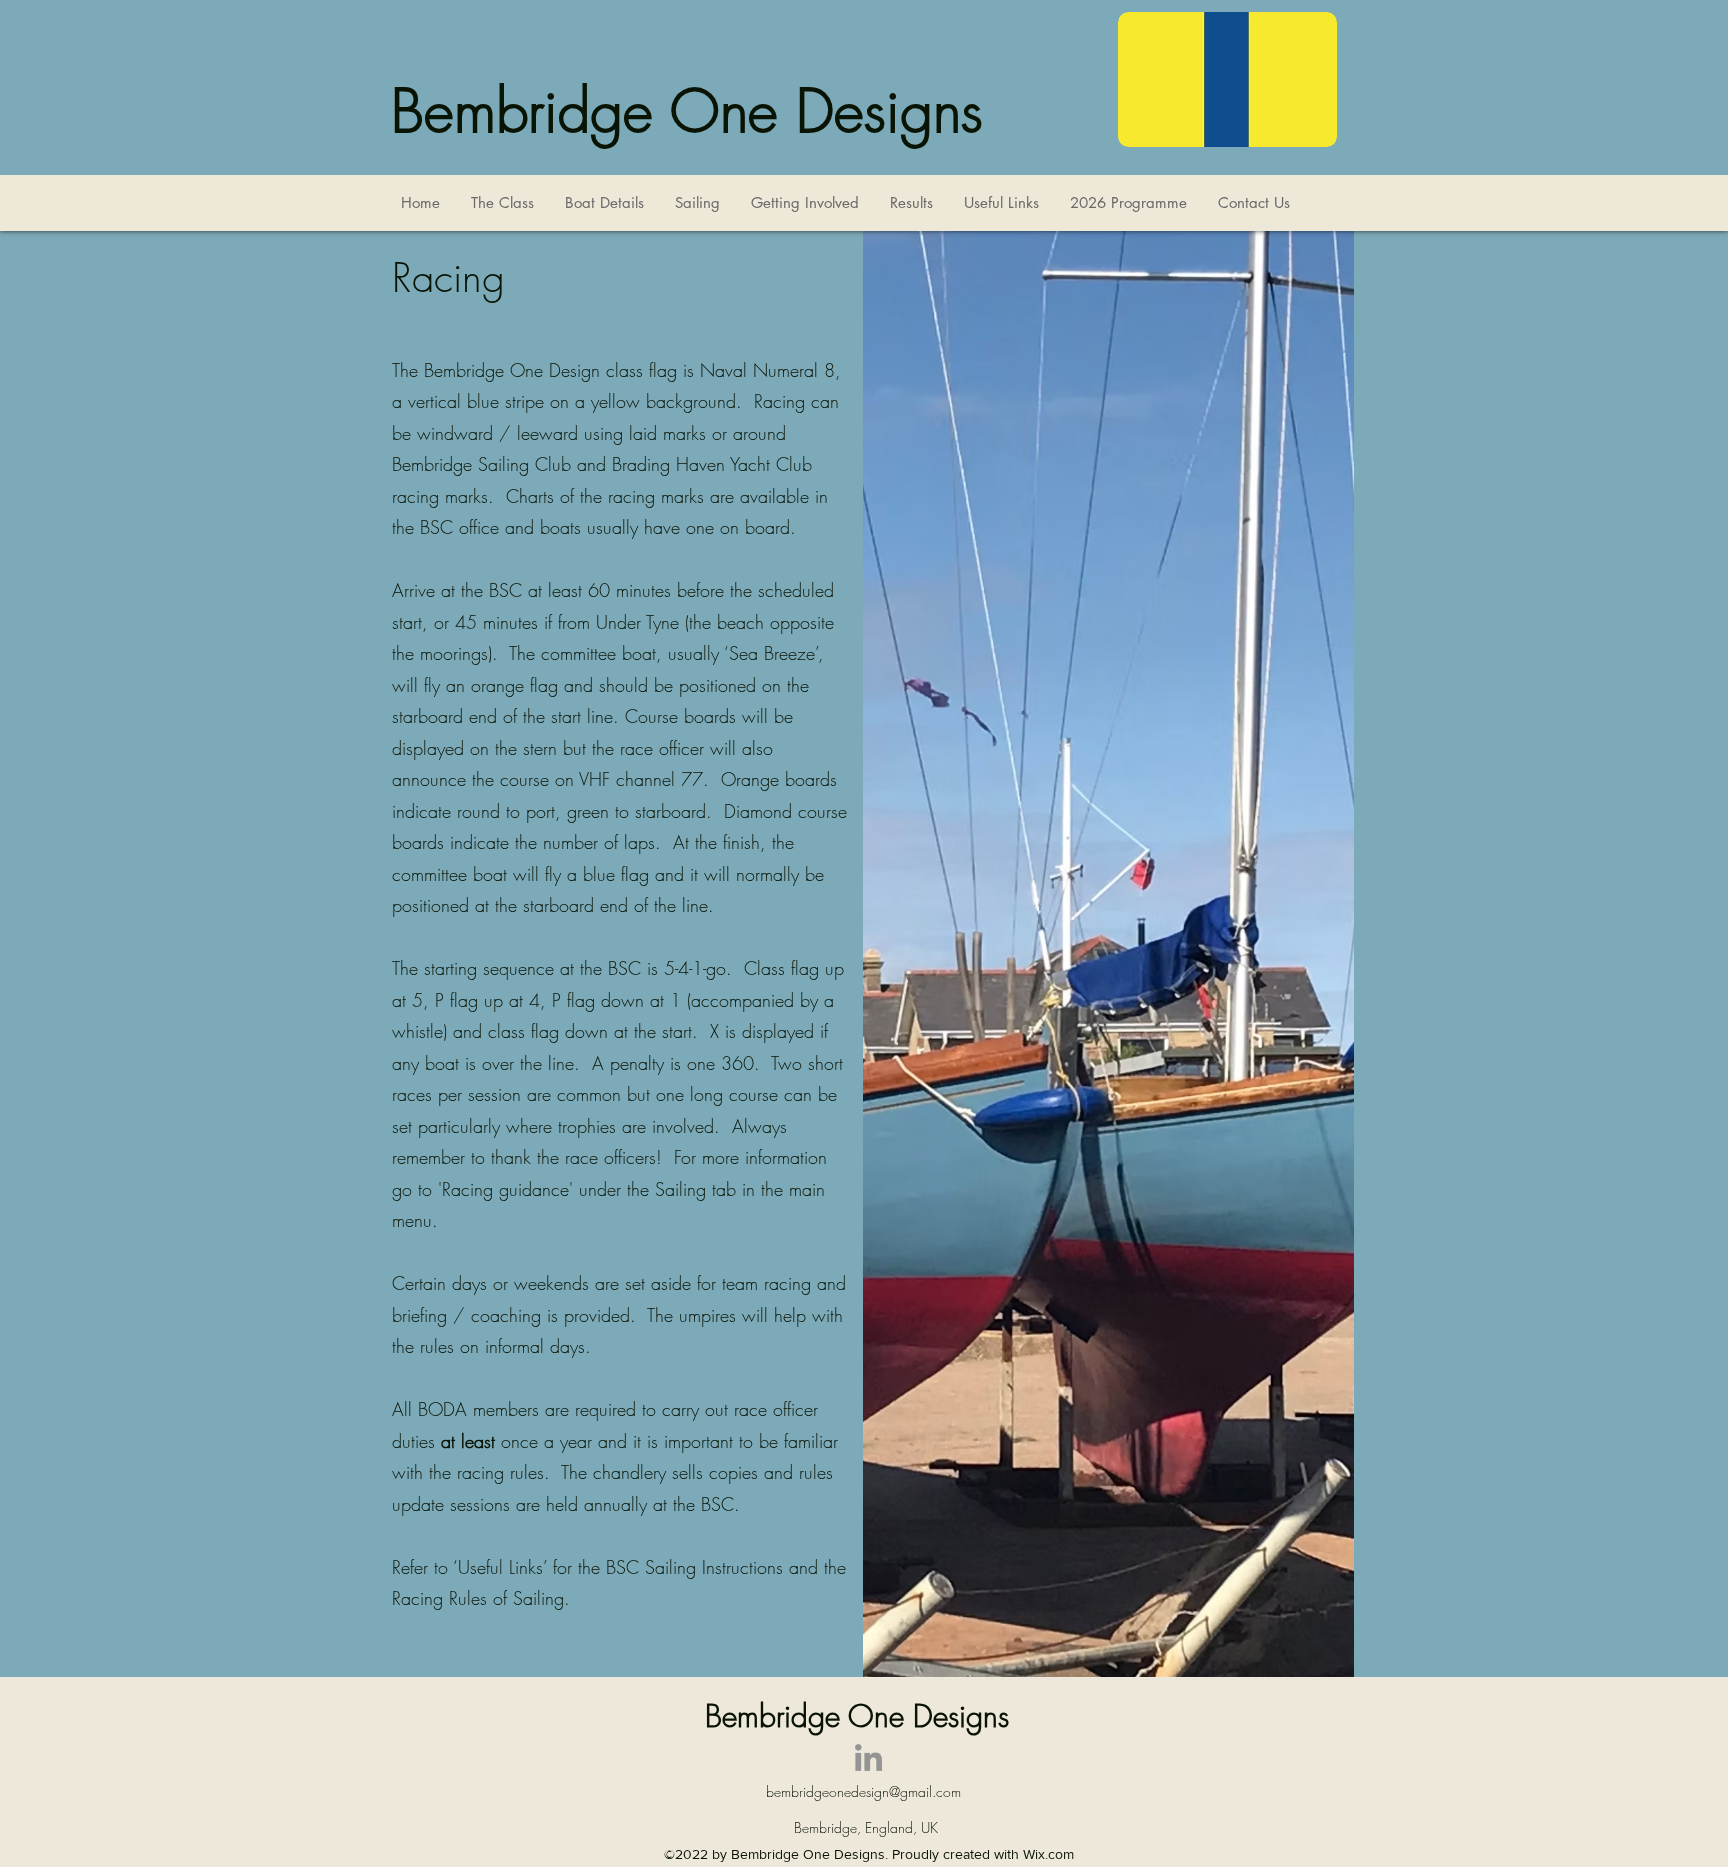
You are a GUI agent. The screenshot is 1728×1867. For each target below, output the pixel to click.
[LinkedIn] (868, 1757)
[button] (502, 203)
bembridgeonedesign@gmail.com (863, 1791)
